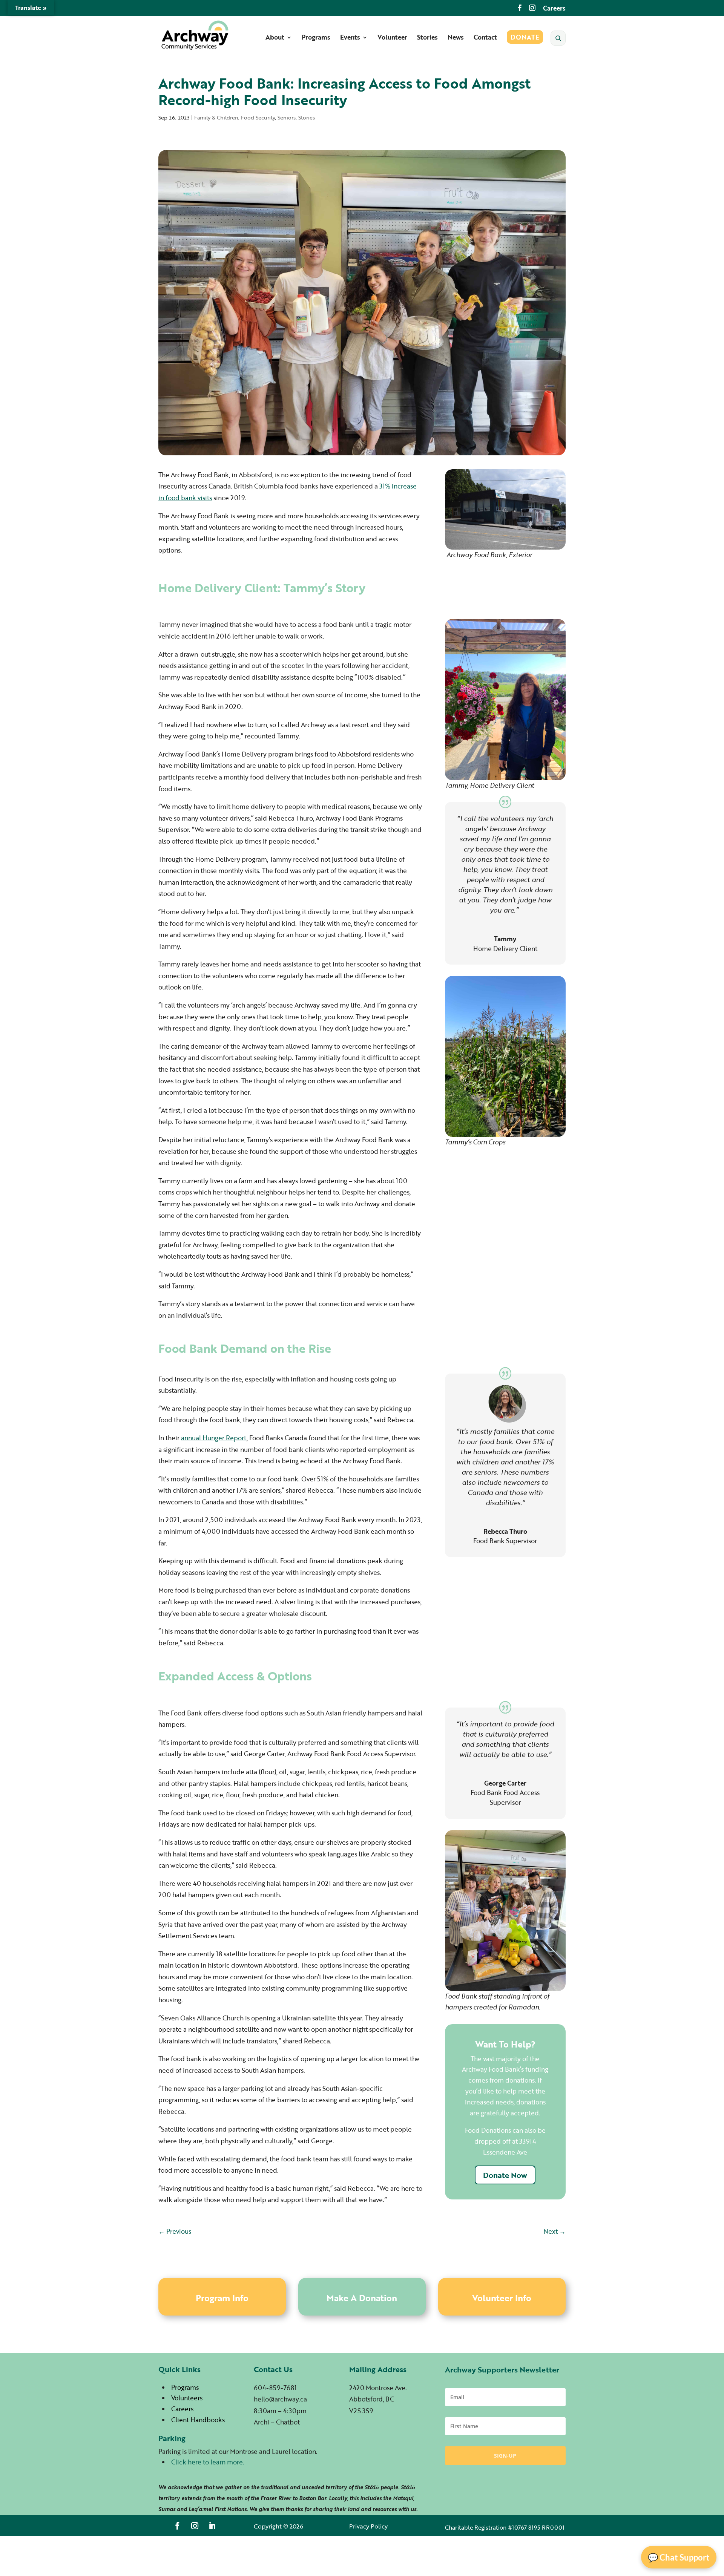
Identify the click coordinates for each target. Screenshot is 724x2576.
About (275, 38)
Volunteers (187, 2398)
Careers (554, 9)
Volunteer (392, 38)
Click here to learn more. (208, 2462)
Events (350, 38)
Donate (525, 38)
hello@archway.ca (280, 2399)
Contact (485, 38)
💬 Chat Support (679, 2557)
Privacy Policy (368, 2526)
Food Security (258, 117)
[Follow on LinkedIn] (212, 2526)
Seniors (287, 117)
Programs (316, 38)
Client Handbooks (198, 2420)
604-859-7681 (275, 2388)
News (456, 38)
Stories (427, 38)
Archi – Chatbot (277, 2422)
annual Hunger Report (214, 1438)
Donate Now (505, 2175)
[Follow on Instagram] (195, 2526)
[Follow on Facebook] (178, 2526)
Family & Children (216, 117)
